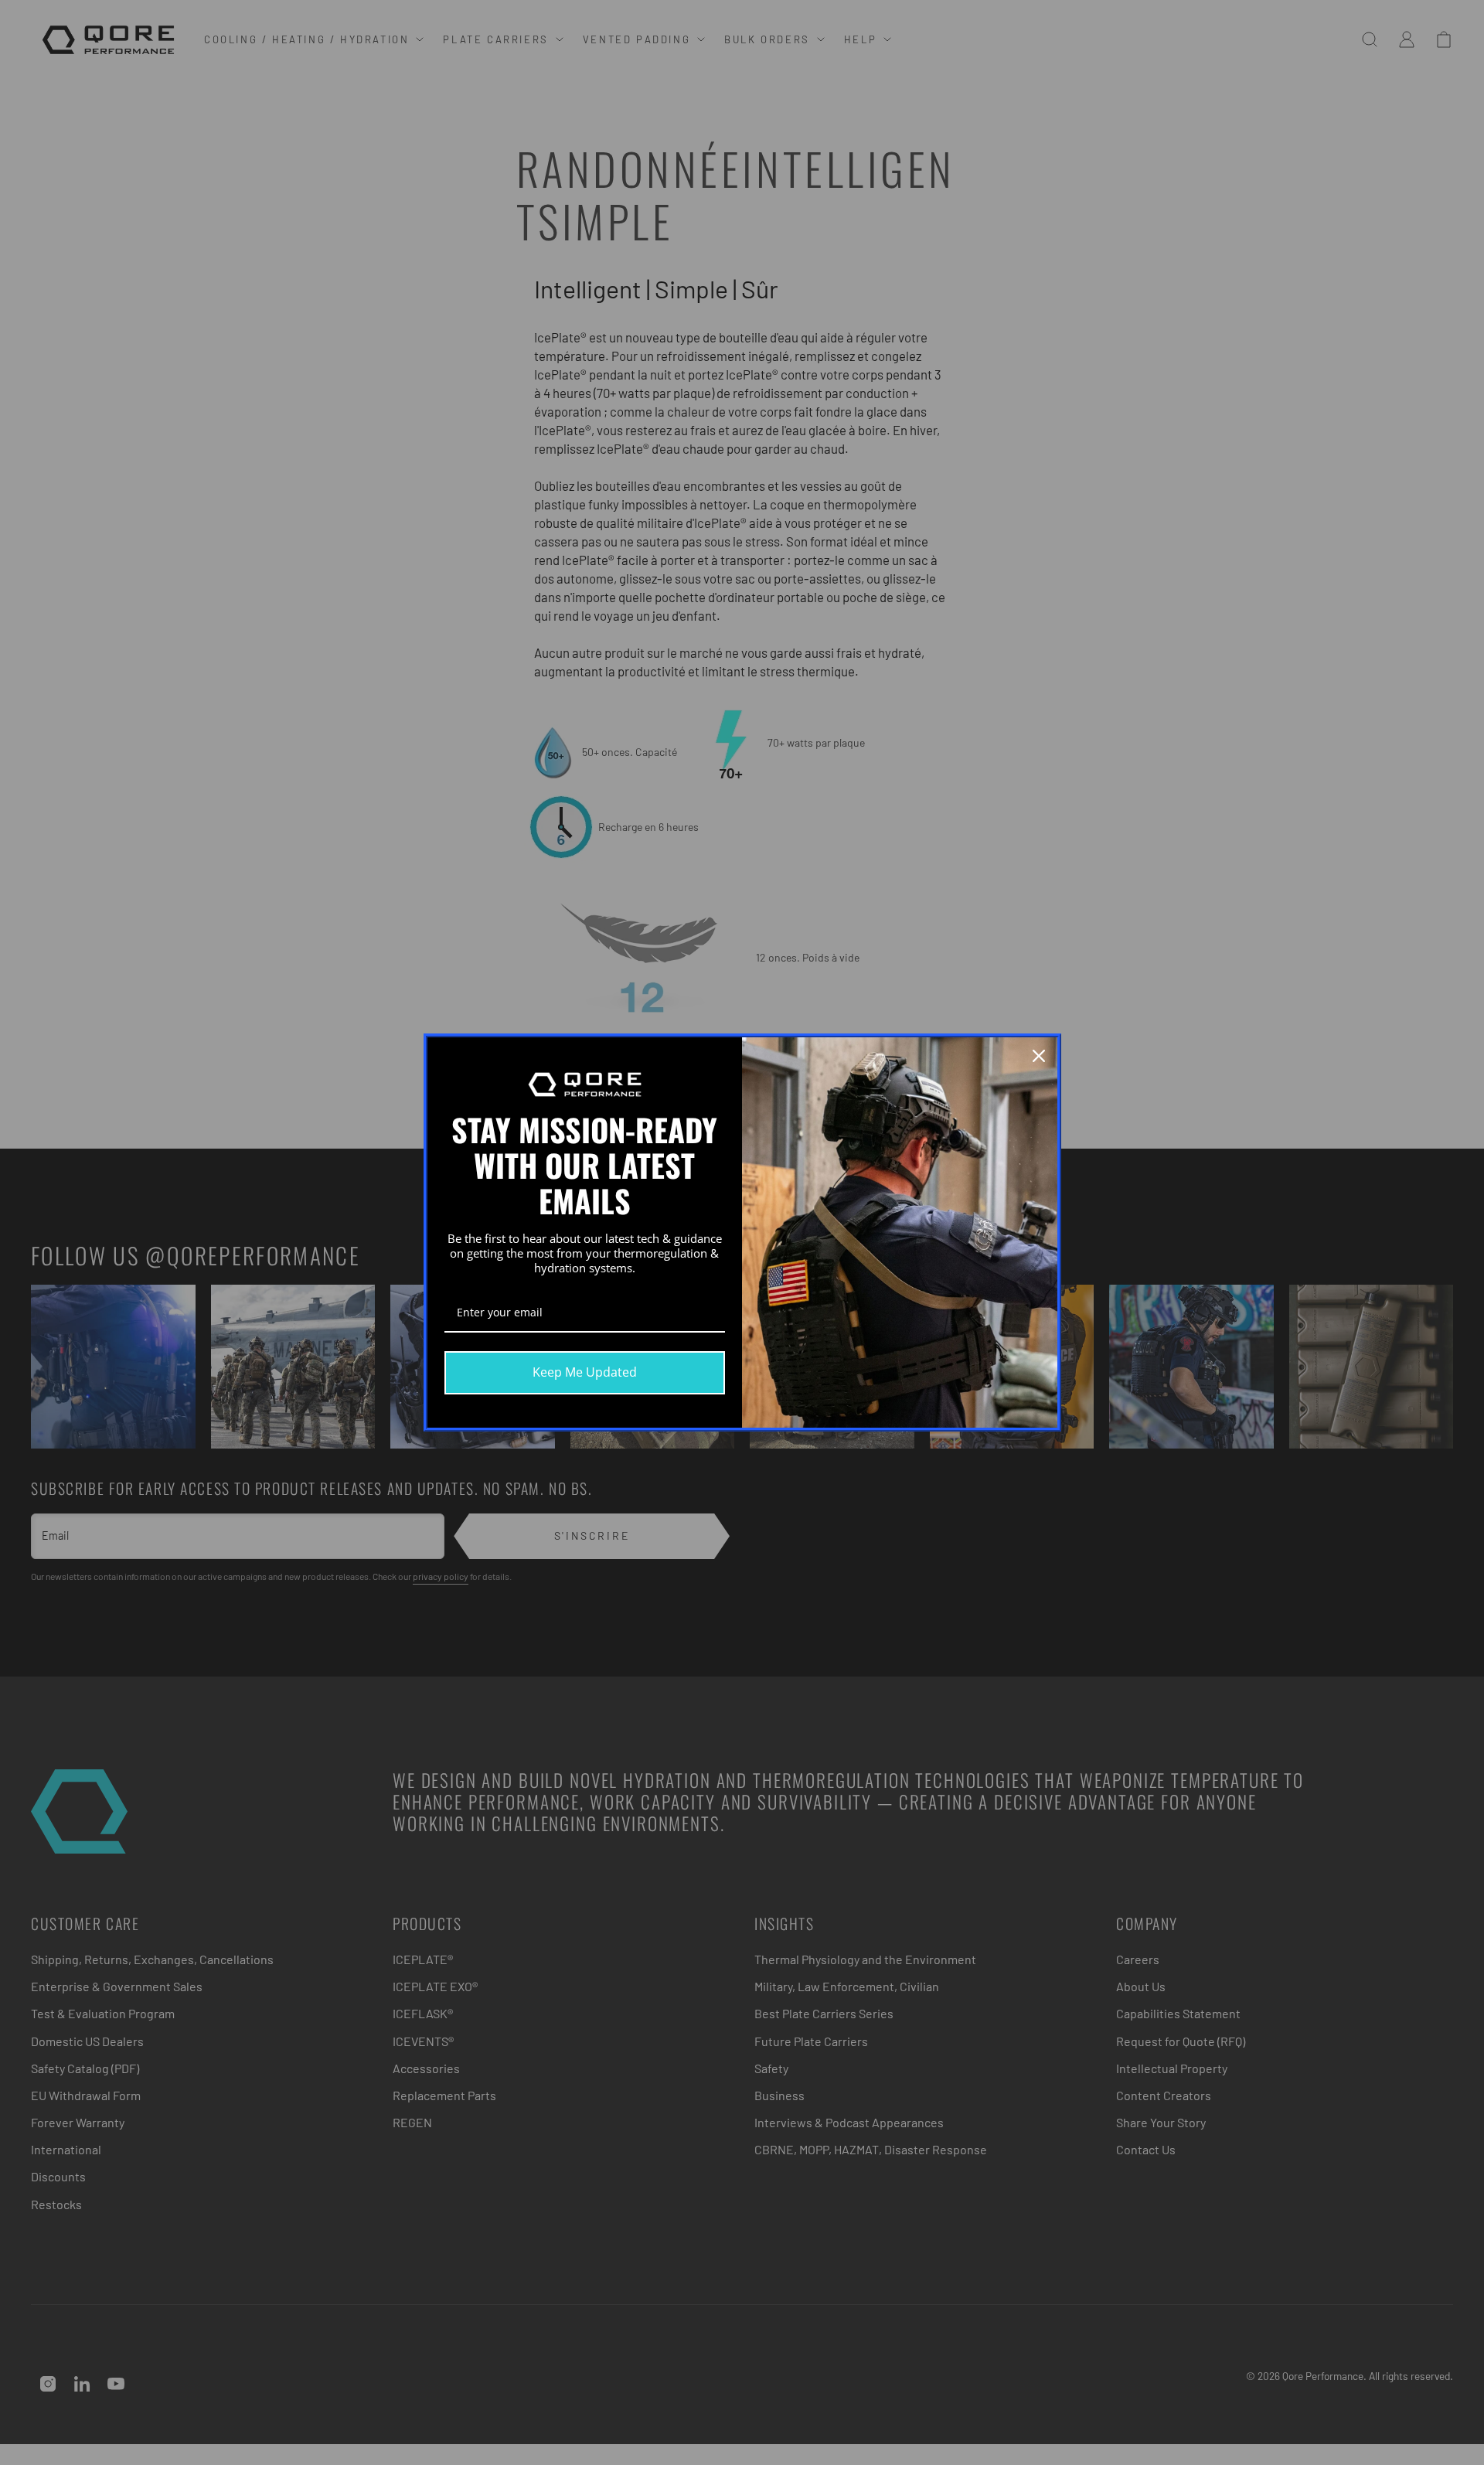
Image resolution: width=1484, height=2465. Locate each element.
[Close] (1039, 1056)
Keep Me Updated (585, 1372)
